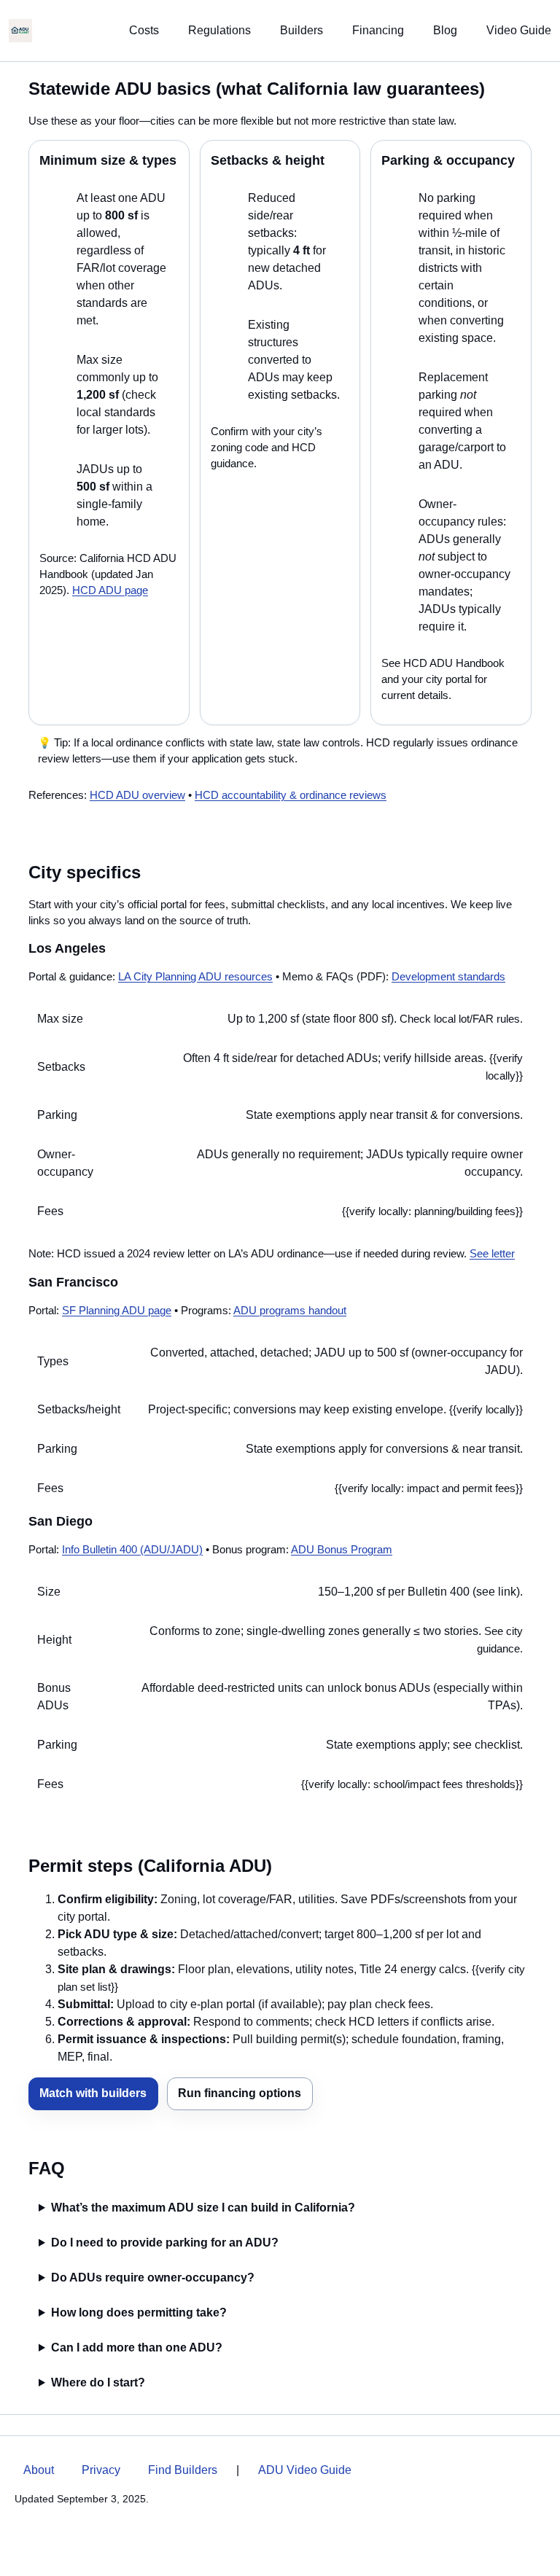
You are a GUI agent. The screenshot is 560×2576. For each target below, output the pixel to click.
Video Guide (519, 30)
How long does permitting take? (139, 2312)
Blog (445, 30)
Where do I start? (98, 2382)
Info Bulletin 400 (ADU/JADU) (132, 1550)
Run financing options (240, 2093)
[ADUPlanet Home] (20, 31)
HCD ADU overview (137, 795)
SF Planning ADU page (117, 1311)
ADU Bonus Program (342, 1550)
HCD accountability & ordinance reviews (291, 795)
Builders (302, 30)
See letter (492, 1254)
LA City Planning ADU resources (195, 977)
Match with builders (93, 2093)
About (39, 2470)
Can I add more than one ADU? (137, 2347)
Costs (144, 30)
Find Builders (183, 2470)
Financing (378, 30)
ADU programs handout (290, 1311)
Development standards (448, 977)
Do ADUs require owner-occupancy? (153, 2278)
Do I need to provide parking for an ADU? (165, 2243)
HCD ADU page (110, 590)
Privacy (101, 2470)
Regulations (219, 30)
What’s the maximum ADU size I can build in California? (203, 2208)
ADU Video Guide (305, 2470)
